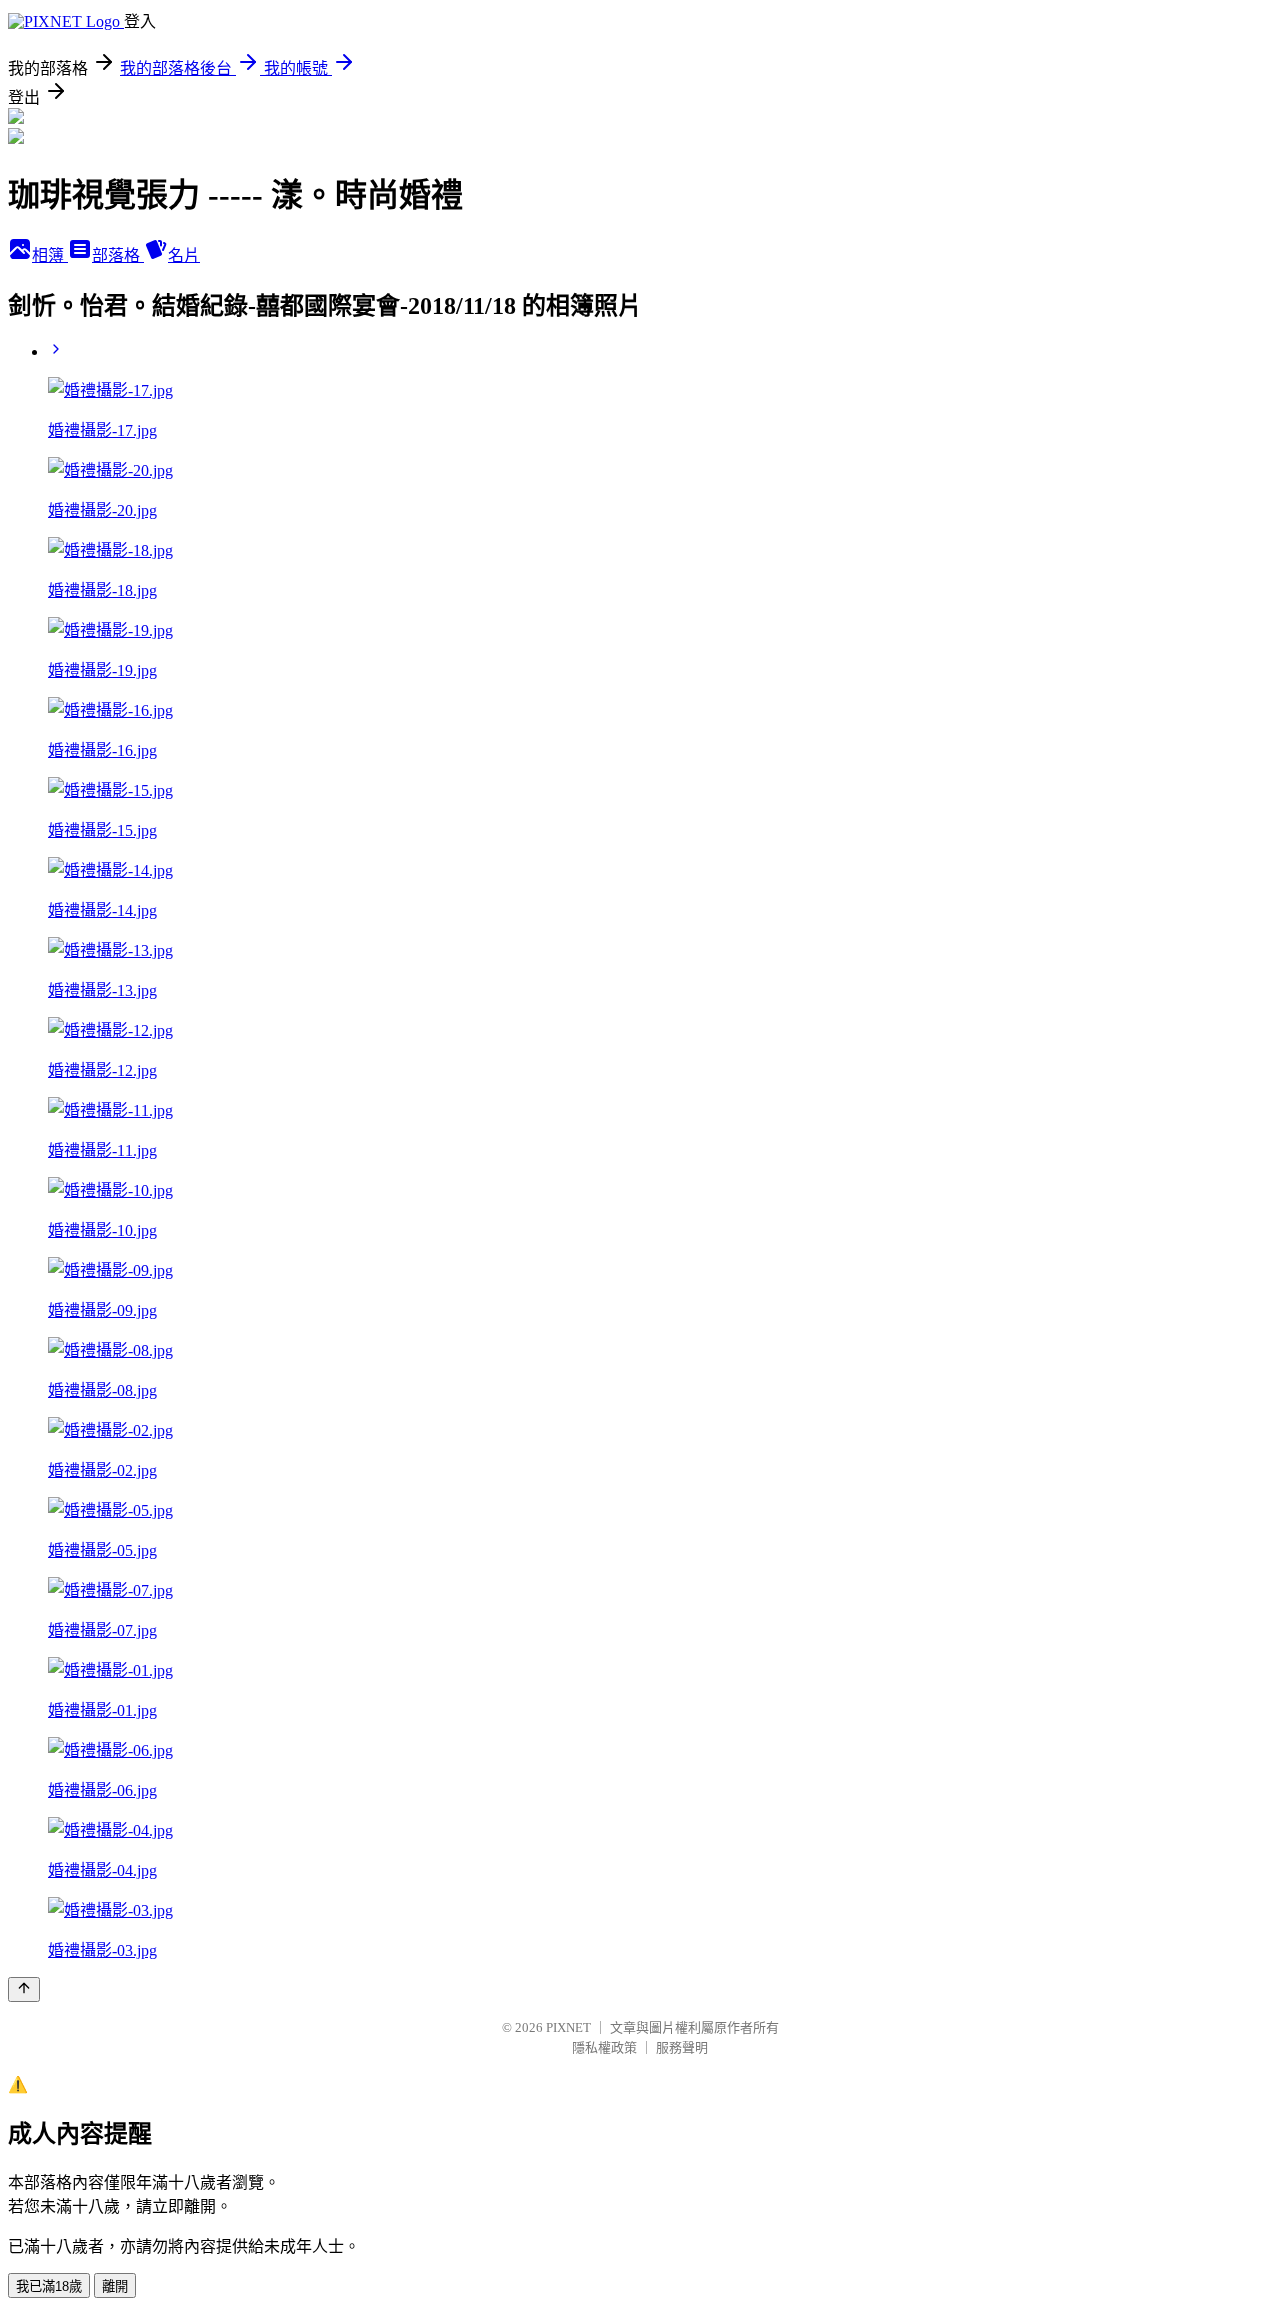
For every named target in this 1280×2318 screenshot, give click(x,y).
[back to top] (24, 1989)
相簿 (50, 255)
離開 (115, 2286)
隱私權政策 (604, 2047)
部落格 (118, 255)
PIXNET (568, 2027)
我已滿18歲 (49, 2286)
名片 (184, 255)
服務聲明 (682, 2047)
